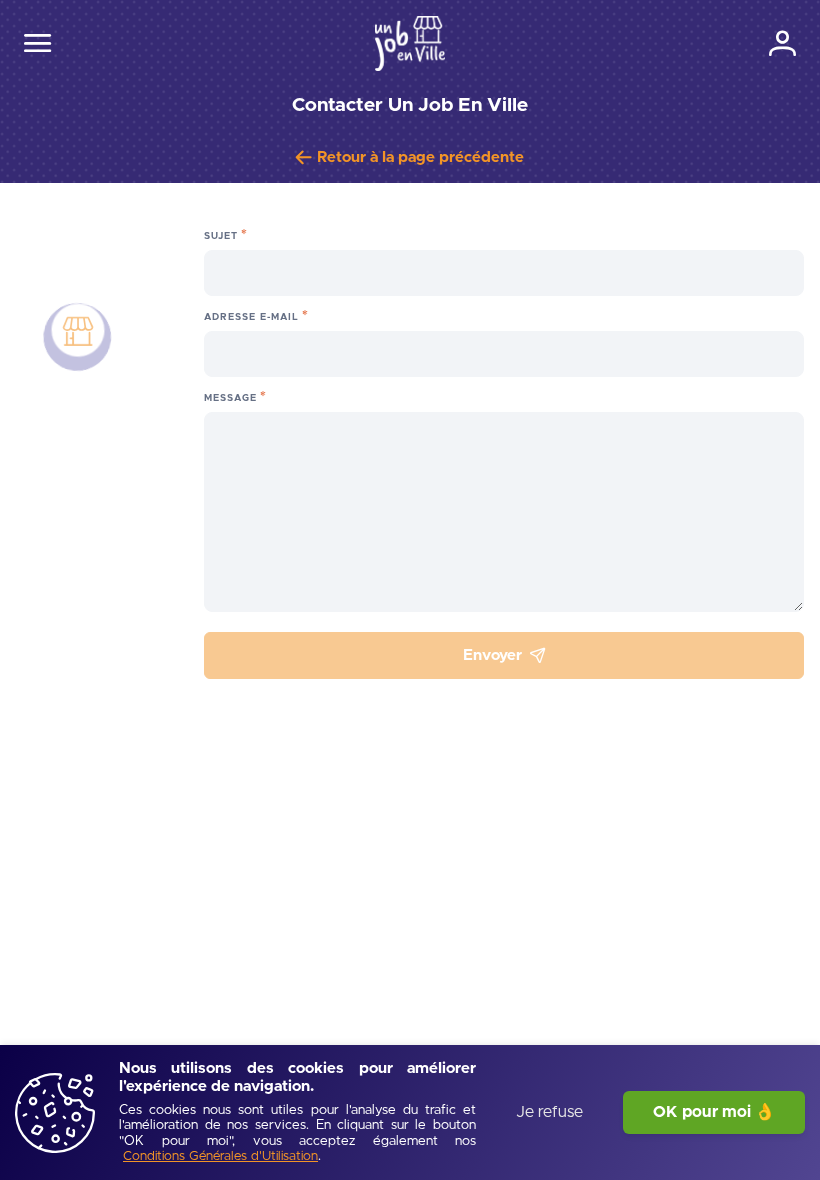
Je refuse (549, 1112)
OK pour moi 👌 (714, 1112)
